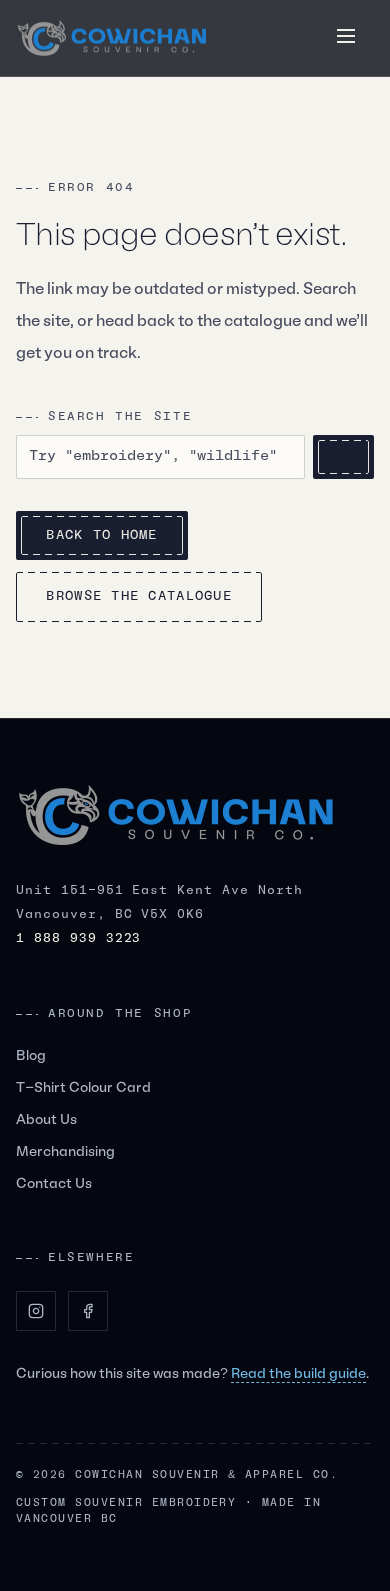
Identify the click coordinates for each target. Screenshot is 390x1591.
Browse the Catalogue (139, 596)
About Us (46, 1120)
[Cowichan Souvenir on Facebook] (88, 1311)
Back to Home (101, 535)
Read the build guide (298, 1374)
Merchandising (65, 1152)
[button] (346, 36)
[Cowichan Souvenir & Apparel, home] (112, 38)
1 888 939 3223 (78, 939)
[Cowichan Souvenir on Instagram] (36, 1311)
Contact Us (54, 1184)
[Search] (343, 457)
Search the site (120, 417)
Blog (31, 1056)
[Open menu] (346, 36)
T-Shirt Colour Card (83, 1088)
